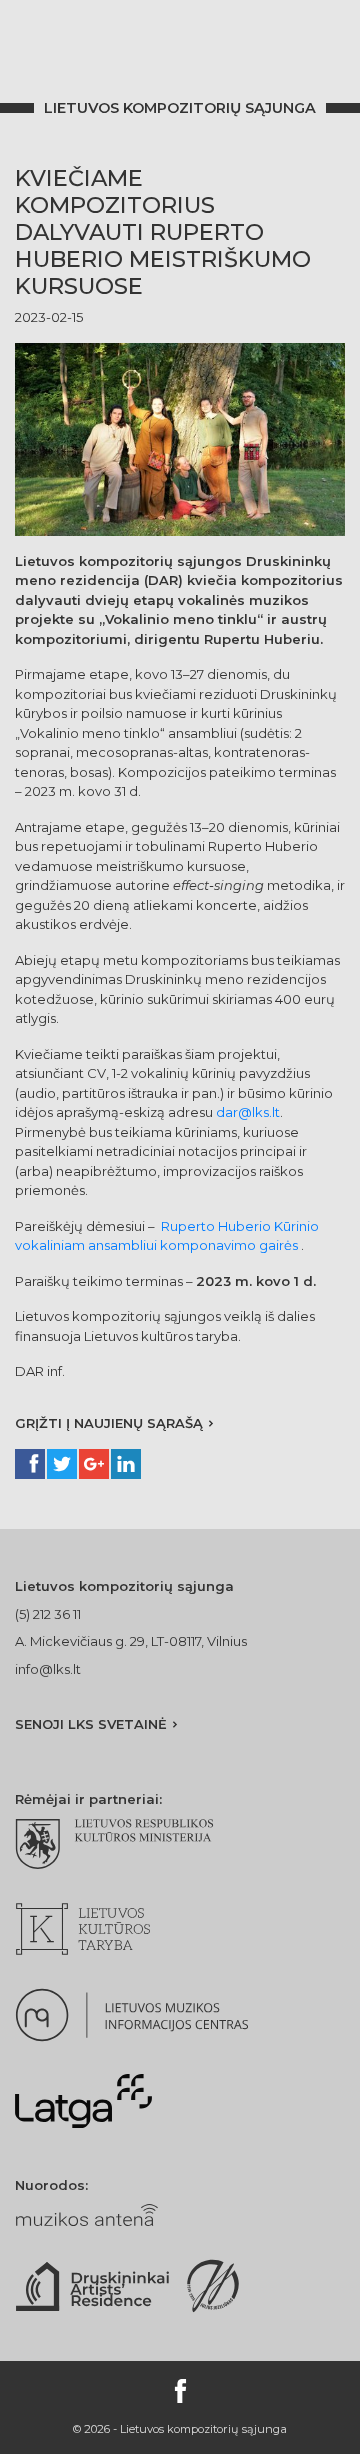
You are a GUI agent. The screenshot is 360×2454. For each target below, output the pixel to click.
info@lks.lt (48, 1669)
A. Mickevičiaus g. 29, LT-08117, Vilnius (131, 1641)
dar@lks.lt (248, 1112)
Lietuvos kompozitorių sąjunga (180, 108)
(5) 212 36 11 (48, 1614)
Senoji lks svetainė (91, 1724)
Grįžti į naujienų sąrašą (109, 1423)
